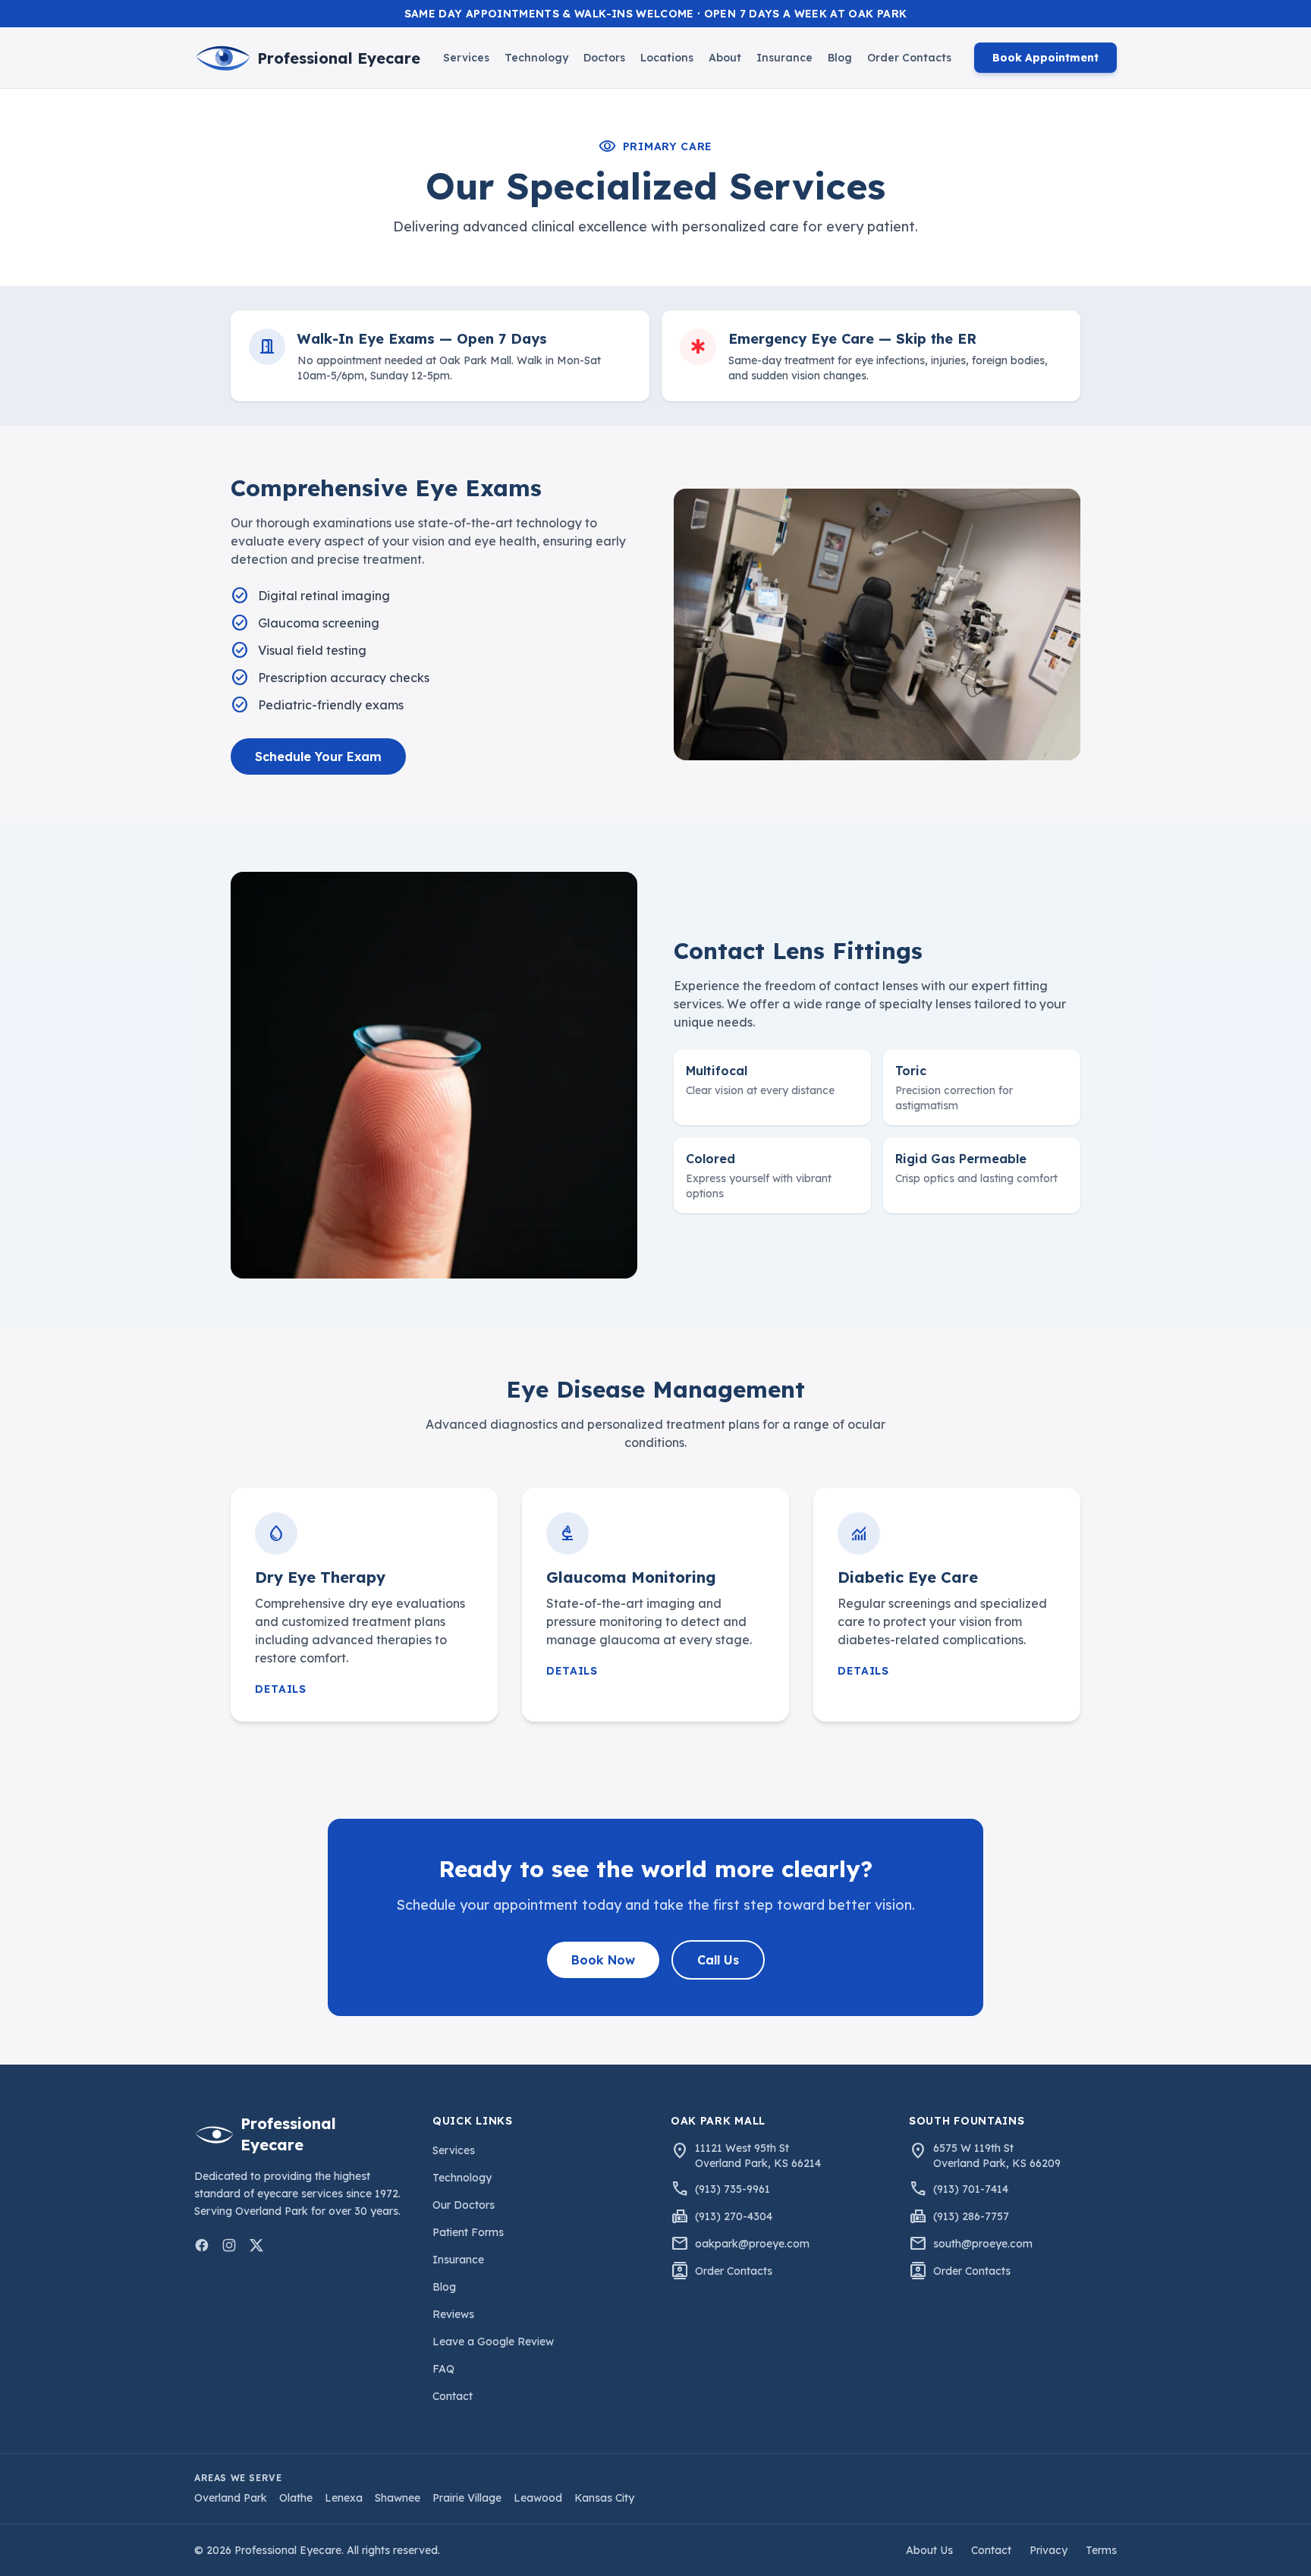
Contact (453, 2396)
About (725, 58)
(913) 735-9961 (733, 2189)
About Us (929, 2550)
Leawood (538, 2498)
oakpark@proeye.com (752, 2244)
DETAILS (281, 1689)
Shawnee (398, 2498)
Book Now (603, 1960)
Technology (536, 58)
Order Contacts (909, 58)
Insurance (784, 58)
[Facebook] (202, 2245)
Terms (1101, 2550)
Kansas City (604, 2498)
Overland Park (231, 2498)
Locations (667, 58)
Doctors (604, 58)
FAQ (443, 2369)
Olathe (296, 2498)
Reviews (453, 2314)
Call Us (718, 1960)
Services (466, 58)
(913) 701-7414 (971, 2189)
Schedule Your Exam (318, 756)
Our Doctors (464, 2205)
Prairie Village (467, 2498)
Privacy (1048, 2550)
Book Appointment (1045, 58)
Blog (840, 58)
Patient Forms (468, 2232)
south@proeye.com (983, 2244)
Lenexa (344, 2498)
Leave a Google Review (493, 2342)
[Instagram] (229, 2245)
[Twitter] (256, 2245)
